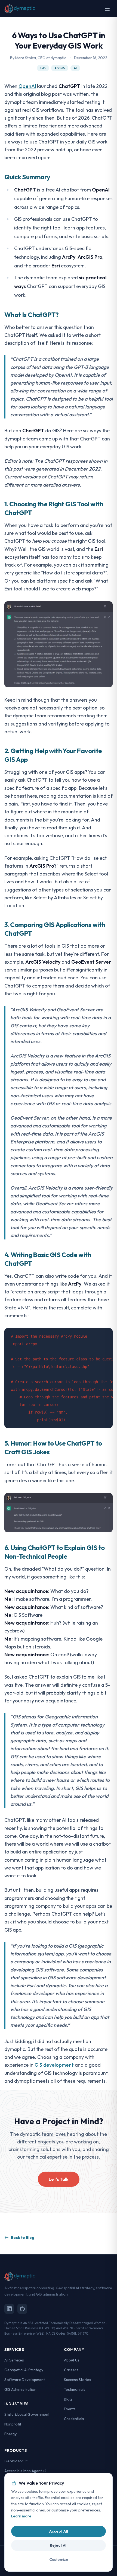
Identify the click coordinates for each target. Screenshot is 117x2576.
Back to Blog (23, 2238)
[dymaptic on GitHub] (22, 2309)
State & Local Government (27, 2414)
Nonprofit (13, 2424)
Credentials (74, 2419)
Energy (10, 2434)
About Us (72, 2360)
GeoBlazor (14, 2461)
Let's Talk (59, 2179)
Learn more (21, 2516)
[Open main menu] (107, 9)
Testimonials (75, 2389)
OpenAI (27, 86)
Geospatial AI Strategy (24, 2370)
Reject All (59, 2545)
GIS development (54, 2065)
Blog (68, 2399)
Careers (71, 2370)
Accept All (59, 2531)
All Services (14, 2360)
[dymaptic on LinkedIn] (9, 2309)
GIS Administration (20, 2389)
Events (70, 2409)
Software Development (25, 2380)
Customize (59, 2559)
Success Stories (78, 2380)
